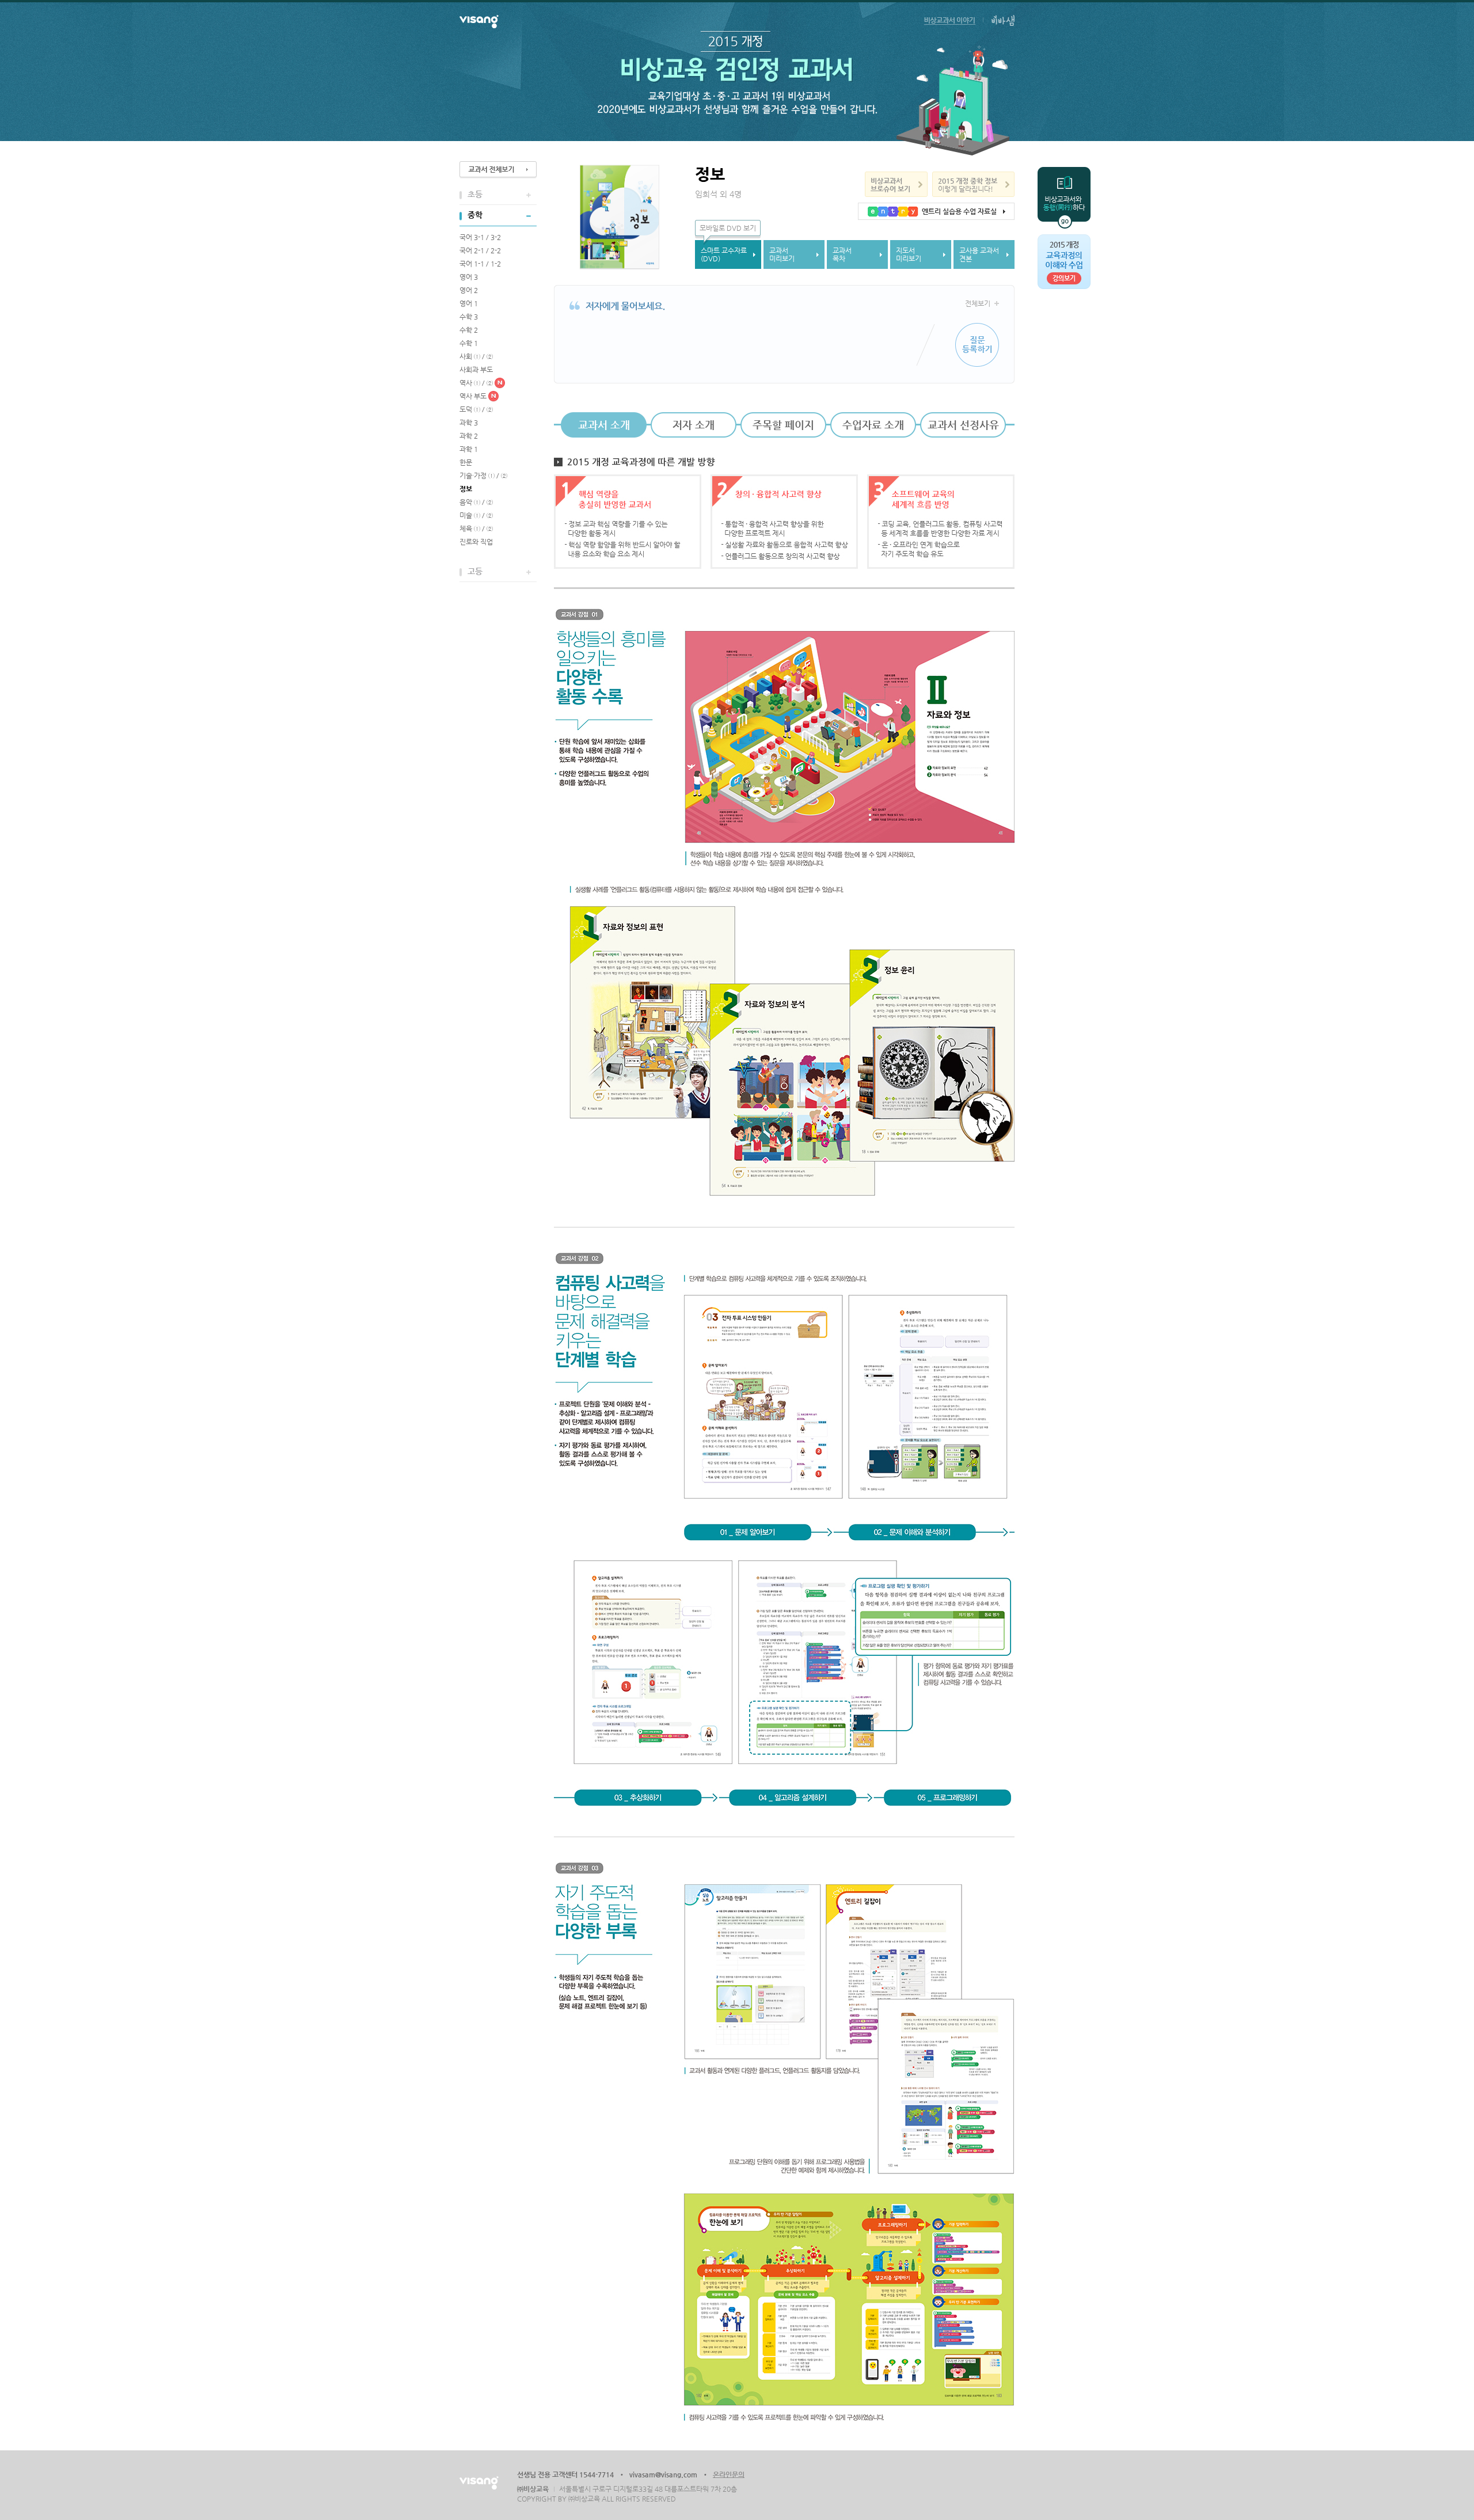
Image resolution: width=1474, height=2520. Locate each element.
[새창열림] (950, 18)
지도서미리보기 (909, 254)
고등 (475, 571)
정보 (466, 489)
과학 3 (469, 423)
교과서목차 (842, 254)
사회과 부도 (476, 370)
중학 (475, 215)
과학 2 (469, 436)
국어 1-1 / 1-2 (480, 264)
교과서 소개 (604, 425)
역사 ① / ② (476, 383)
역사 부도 (473, 396)
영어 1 (469, 303)
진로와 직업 (476, 542)
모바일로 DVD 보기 (728, 228)
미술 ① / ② (476, 515)
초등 (475, 194)
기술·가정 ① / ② (483, 476)
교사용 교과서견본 (979, 254)
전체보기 (978, 303)
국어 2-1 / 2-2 (480, 250)
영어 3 (469, 277)
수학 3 (469, 317)
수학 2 (469, 330)
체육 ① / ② (476, 529)
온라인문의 (729, 2475)
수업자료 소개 (873, 425)
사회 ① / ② (476, 356)
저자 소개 (694, 425)
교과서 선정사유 (963, 425)
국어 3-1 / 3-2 (480, 237)
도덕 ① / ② (476, 409)
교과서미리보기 (782, 254)
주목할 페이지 (783, 425)
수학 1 (469, 343)
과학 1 (469, 449)
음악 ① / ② (476, 502)
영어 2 (469, 290)
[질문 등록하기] (977, 345)
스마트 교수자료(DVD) (724, 254)
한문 (466, 462)
